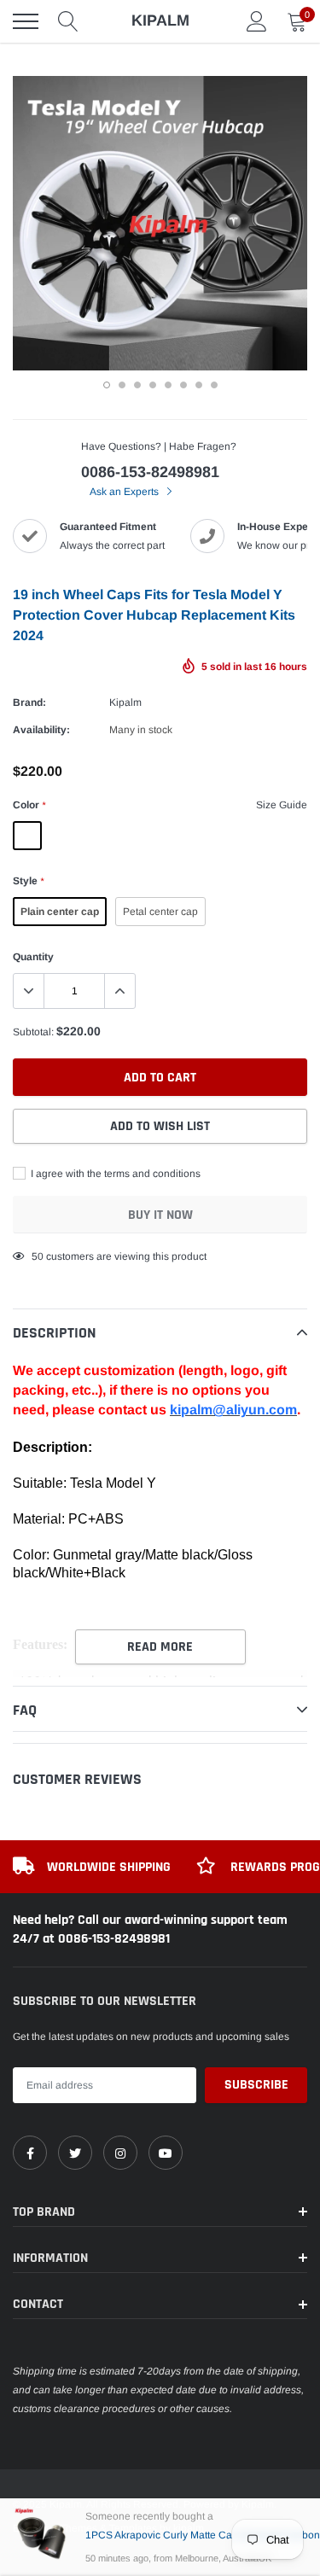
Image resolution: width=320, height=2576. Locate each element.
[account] (257, 21)
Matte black (65, 836)
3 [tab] (137, 385)
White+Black (140, 836)
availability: (41, 730)
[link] (30, 2153)
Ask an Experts (125, 492)
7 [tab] (199, 385)
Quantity (33, 957)
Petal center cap (160, 912)
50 (38, 1256)
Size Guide (282, 805)
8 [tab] (214, 385)
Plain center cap (60, 912)
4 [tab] (153, 385)
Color (29, 805)
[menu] (26, 21)
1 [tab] (107, 385)
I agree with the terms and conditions (114, 1174)
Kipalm (125, 702)
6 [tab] (183, 385)
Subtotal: (33, 1032)
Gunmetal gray (27, 836)
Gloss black (102, 836)
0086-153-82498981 (150, 472)
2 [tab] (122, 385)
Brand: (29, 702)
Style (28, 881)
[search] (68, 21)
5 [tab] (168, 385)
